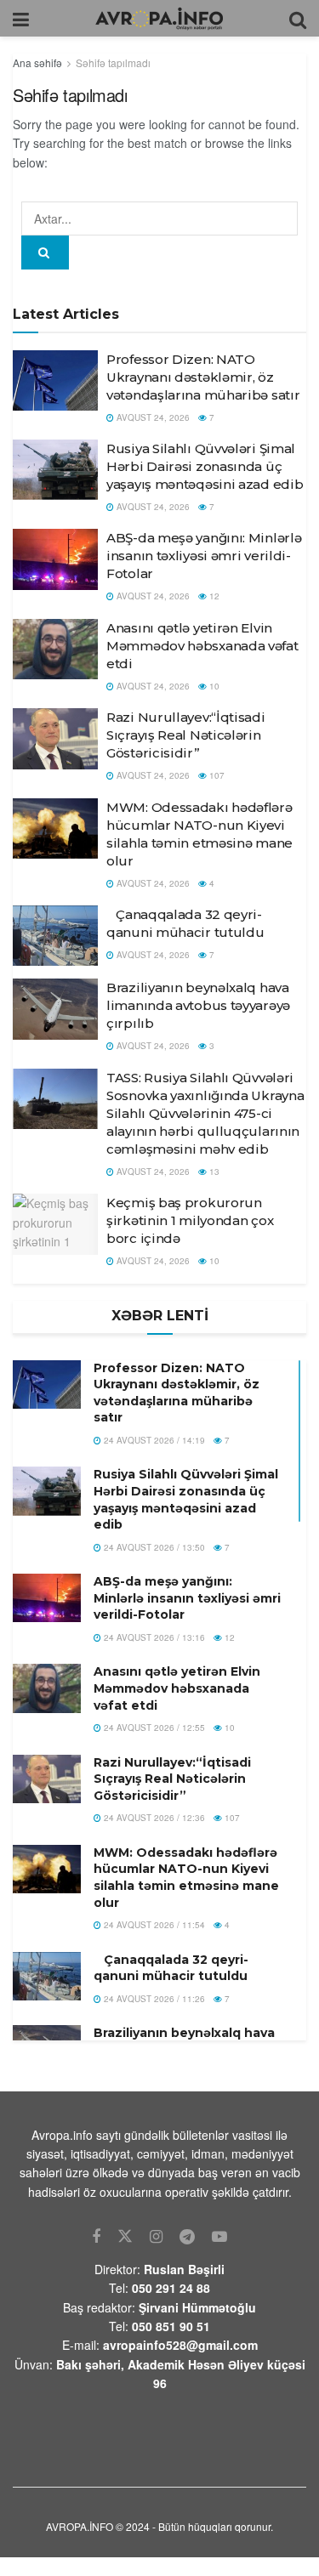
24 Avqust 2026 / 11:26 (153, 1999)
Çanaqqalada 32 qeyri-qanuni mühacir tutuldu (171, 1968)
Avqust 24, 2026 (152, 417)
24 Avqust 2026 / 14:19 (153, 1440)
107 (216, 775)
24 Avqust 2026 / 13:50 (153, 1547)
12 (213, 596)
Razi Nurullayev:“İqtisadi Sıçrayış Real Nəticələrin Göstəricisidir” (186, 735)
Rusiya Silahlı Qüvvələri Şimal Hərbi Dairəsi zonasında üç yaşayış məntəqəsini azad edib (205, 466)
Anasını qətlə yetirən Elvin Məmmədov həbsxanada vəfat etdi (202, 646)
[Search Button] (45, 252)
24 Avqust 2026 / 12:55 (153, 1728)
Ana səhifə (37, 62)
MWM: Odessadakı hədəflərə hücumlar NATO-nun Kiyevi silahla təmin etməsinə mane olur (186, 1878)
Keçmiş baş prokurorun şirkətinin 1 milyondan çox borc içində (190, 1220)
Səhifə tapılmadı (113, 62)
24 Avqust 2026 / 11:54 (153, 1925)
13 (213, 1172)
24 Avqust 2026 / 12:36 (153, 1818)
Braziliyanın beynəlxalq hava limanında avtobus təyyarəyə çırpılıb (198, 1005)
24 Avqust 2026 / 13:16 (153, 1637)
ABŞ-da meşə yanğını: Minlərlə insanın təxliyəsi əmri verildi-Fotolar (204, 556)
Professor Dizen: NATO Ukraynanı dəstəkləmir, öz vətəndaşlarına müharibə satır (203, 377)
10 (213, 686)
